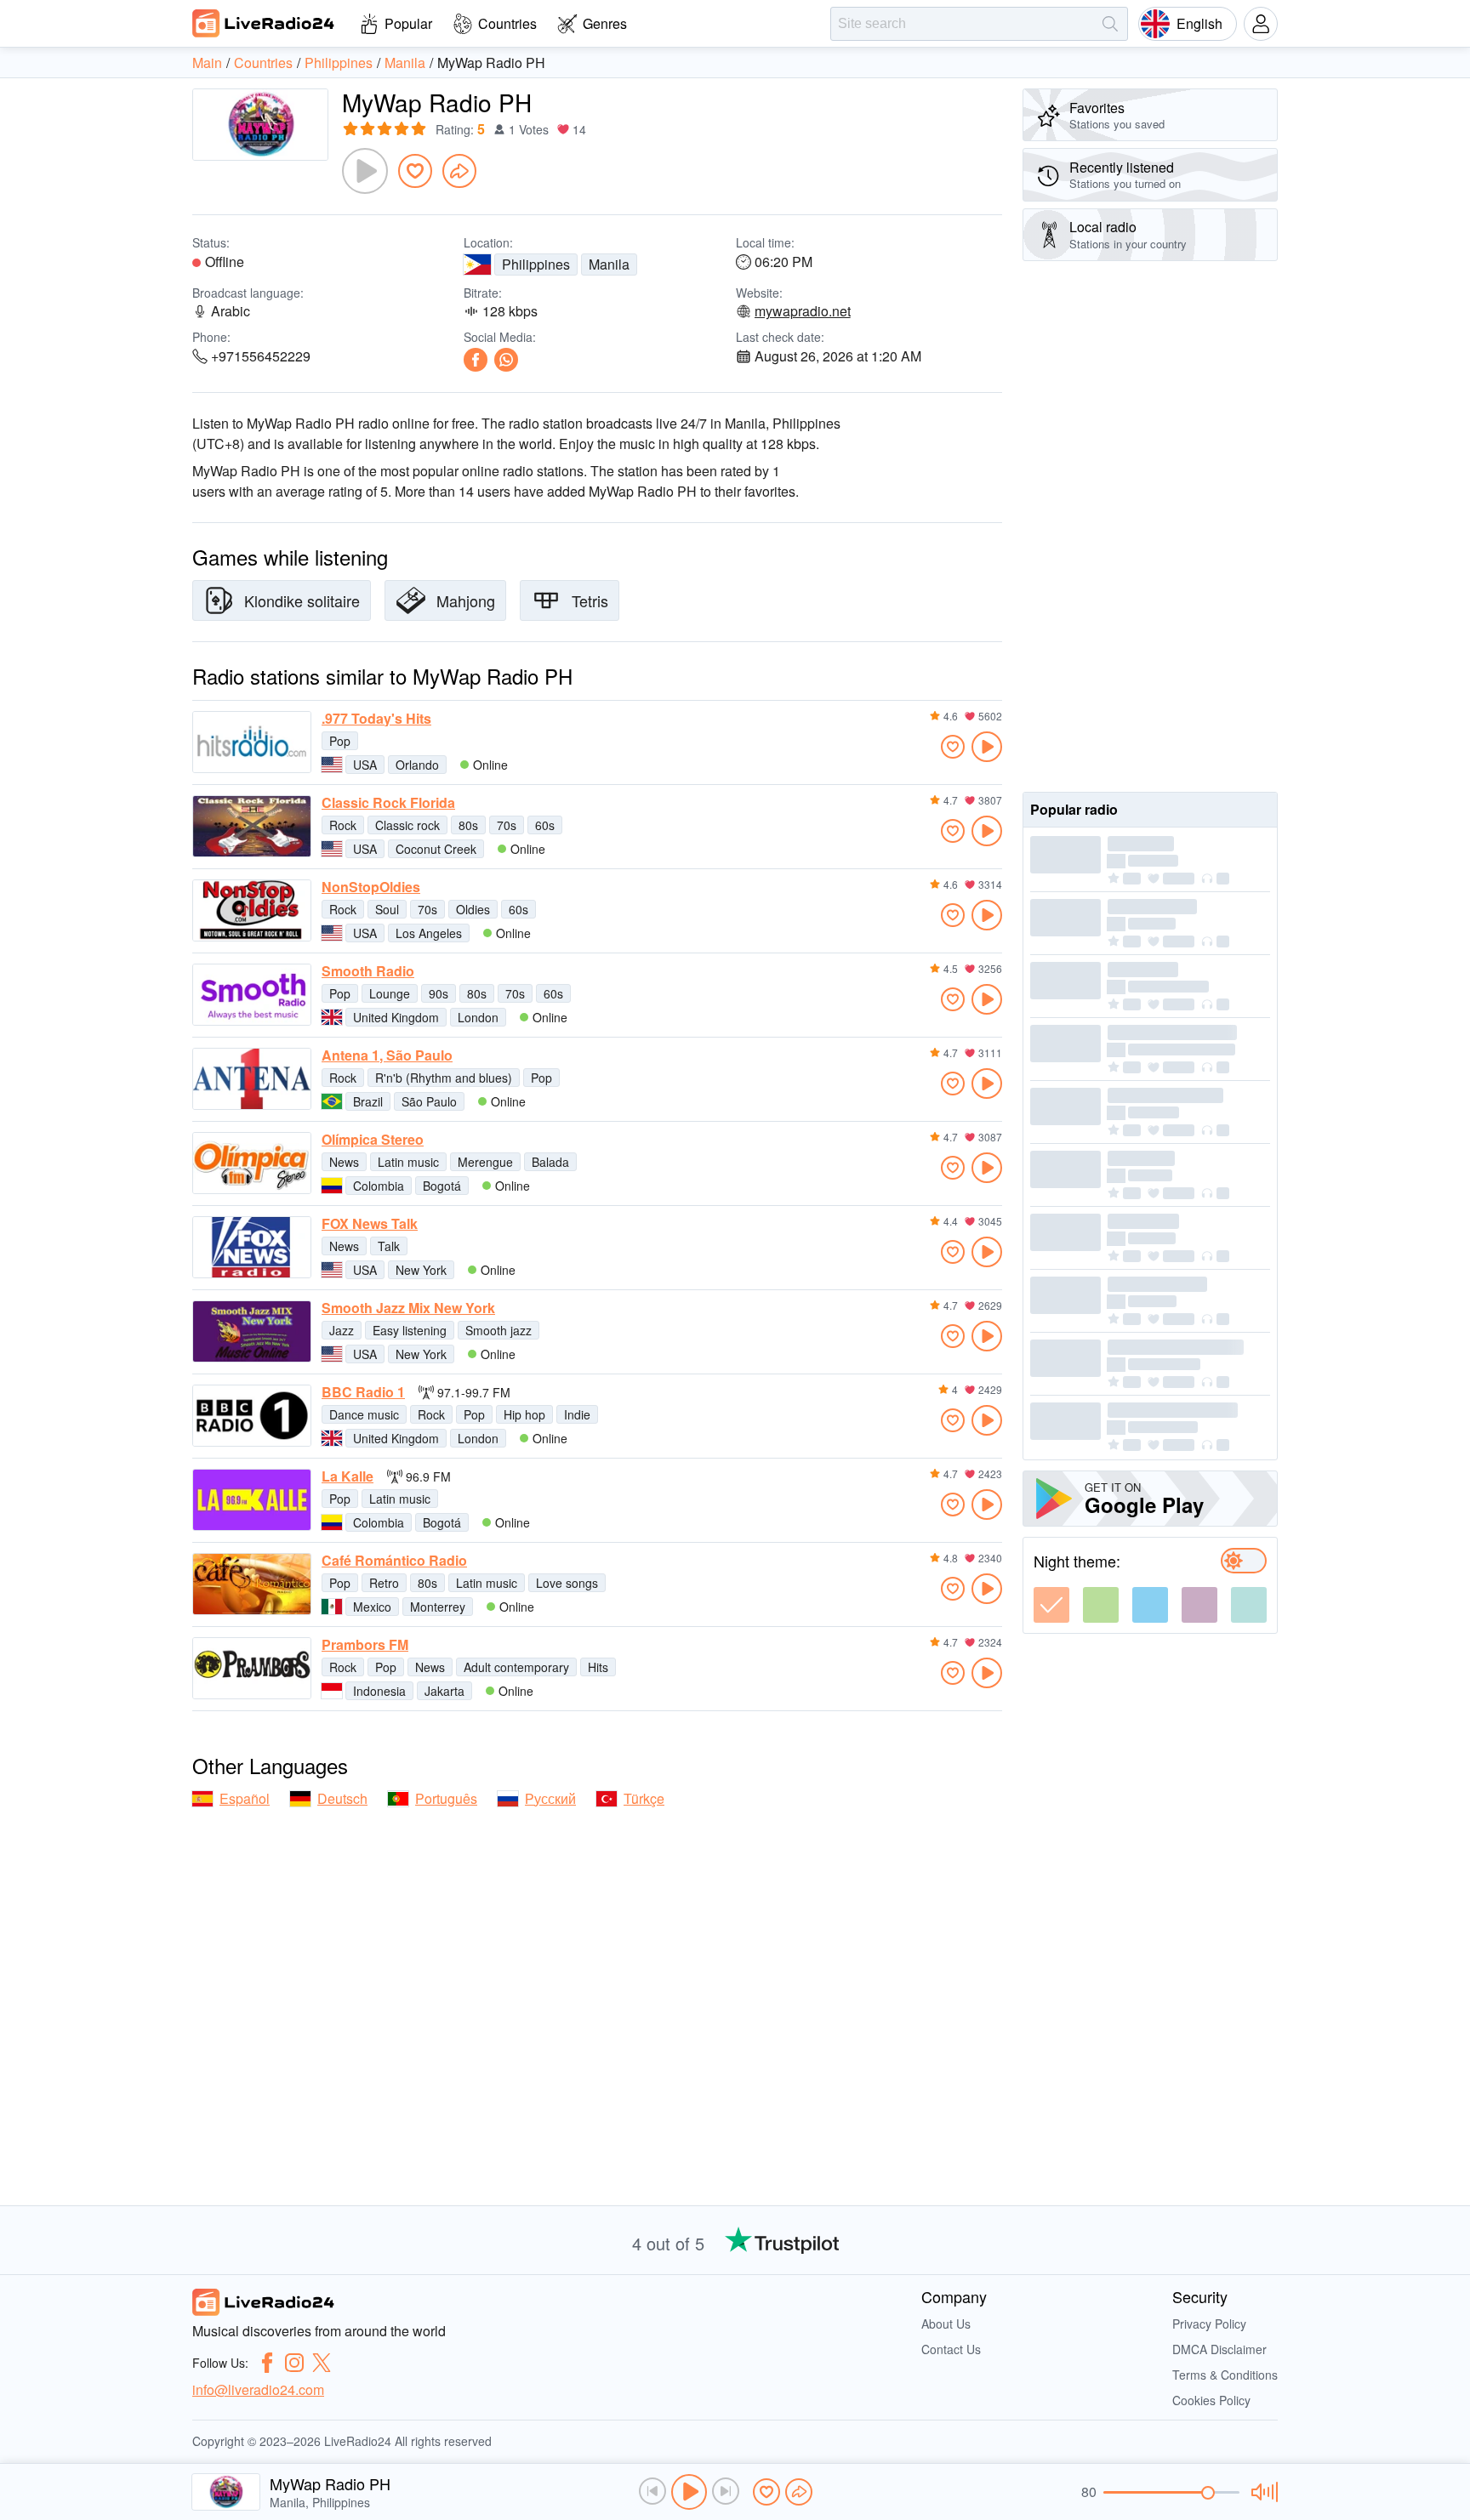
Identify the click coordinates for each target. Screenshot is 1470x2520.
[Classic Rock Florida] (252, 826)
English (1199, 23)
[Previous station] (652, 2491)
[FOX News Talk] (252, 1247)
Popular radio (1074, 809)
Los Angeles (429, 933)
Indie (577, 1414)
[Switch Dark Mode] (1244, 1561)
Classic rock (407, 825)
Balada (550, 1162)
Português (446, 1798)
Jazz (342, 1330)
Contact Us (951, 2349)
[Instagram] (294, 2363)
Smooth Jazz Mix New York (408, 1308)
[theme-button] (1051, 1605)
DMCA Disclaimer (1219, 2349)
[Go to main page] (264, 23)
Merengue (485, 1162)
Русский (550, 1798)
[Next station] (726, 2491)
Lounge (390, 993)
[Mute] (1262, 2492)
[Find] (1110, 24)
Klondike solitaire (302, 600)
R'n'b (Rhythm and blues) (444, 1078)
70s (507, 825)
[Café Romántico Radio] (252, 1584)
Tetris (590, 600)
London (478, 1017)
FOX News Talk (370, 1224)
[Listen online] (987, 747)
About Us (946, 2324)
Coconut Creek (436, 849)
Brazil (368, 1101)
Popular (408, 23)
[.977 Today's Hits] (252, 742)
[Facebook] (476, 360)
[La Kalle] (252, 1500)
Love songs (567, 1583)
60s (545, 825)
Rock (343, 825)
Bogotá (442, 1186)
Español (245, 1798)
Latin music (408, 1162)
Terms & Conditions (1225, 2375)
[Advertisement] (1150, 526)
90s (439, 993)
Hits (598, 1667)
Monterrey (438, 1607)
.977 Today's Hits (376, 719)
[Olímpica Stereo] (252, 1163)
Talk (389, 1246)
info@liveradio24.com (258, 2389)
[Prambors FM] (252, 1668)
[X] (322, 2363)
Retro (384, 1583)
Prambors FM (365, 1645)
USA (365, 765)
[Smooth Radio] (252, 995)
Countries (507, 23)
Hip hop (524, 1414)
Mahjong (466, 600)
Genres (605, 23)
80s (468, 825)
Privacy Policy (1209, 2324)
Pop (340, 741)
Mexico (372, 1607)
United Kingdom (396, 1017)
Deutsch (342, 1798)
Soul (387, 909)
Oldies (473, 909)
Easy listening (410, 1330)
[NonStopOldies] (252, 910)
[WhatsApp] (506, 360)
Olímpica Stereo (373, 1140)
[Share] (459, 171)
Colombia (379, 1186)
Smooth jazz (499, 1330)
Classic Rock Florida (388, 803)
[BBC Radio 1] (252, 1416)
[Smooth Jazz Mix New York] (252, 1331)
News (344, 1162)
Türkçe (644, 1798)
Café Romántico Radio (394, 1561)
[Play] (365, 171)
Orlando (417, 765)
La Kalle (348, 1476)
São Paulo (429, 1101)
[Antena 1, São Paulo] (252, 1079)
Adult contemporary (516, 1667)
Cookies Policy (1211, 2400)
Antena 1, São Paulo (387, 1055)
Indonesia (379, 1691)
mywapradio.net (803, 311)
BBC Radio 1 (363, 1392)
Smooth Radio (368, 971)
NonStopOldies (371, 887)
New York (421, 1270)
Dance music (364, 1414)
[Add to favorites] (415, 171)
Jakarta (444, 1691)
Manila (609, 264)
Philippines (536, 264)
